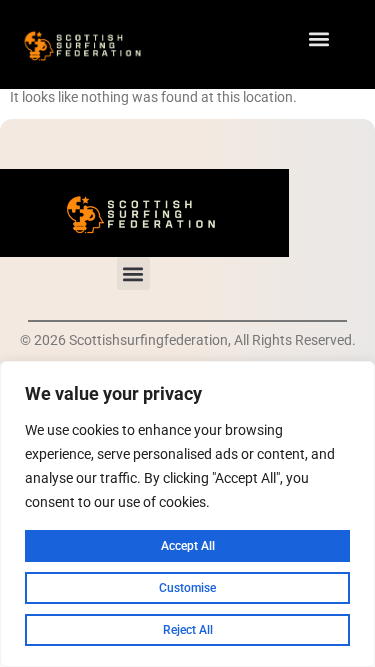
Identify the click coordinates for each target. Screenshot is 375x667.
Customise (187, 588)
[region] (187, 514)
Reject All (188, 630)
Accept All (188, 546)
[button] (318, 39)
